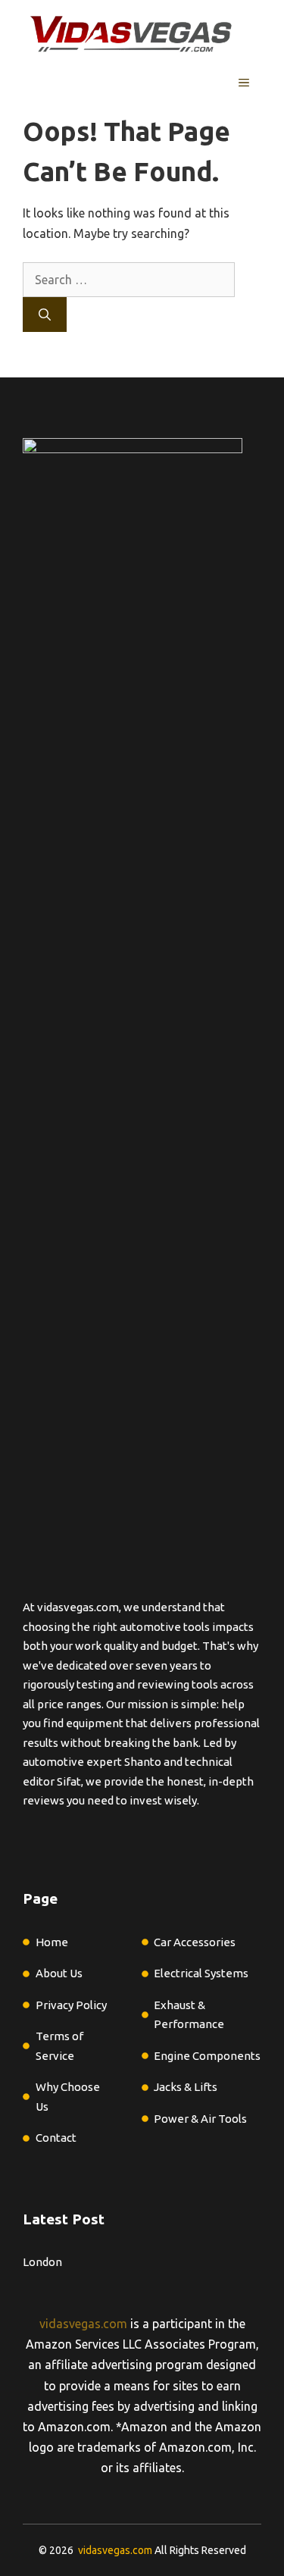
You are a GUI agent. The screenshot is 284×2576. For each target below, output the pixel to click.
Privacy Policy (71, 2005)
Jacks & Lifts (186, 2087)
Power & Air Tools (200, 2119)
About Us (59, 1973)
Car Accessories (195, 1942)
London (42, 2262)
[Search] (45, 315)
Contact (56, 2138)
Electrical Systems (201, 1973)
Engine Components (207, 2056)
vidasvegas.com (83, 2324)
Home (52, 1942)
